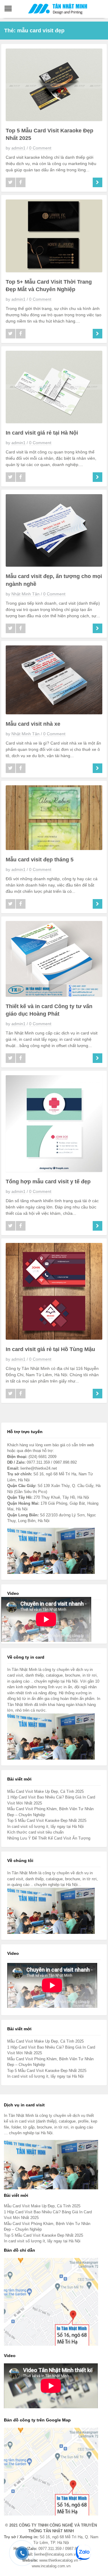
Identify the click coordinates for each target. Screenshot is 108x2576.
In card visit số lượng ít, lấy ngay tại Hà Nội (45, 1827)
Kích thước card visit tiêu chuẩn (35, 1832)
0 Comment (40, 148)
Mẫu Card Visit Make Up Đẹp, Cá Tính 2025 (45, 1791)
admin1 (18, 148)
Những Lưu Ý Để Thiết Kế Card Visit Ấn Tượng (49, 1838)
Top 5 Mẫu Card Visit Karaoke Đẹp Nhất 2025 (47, 1821)
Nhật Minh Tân (25, 594)
